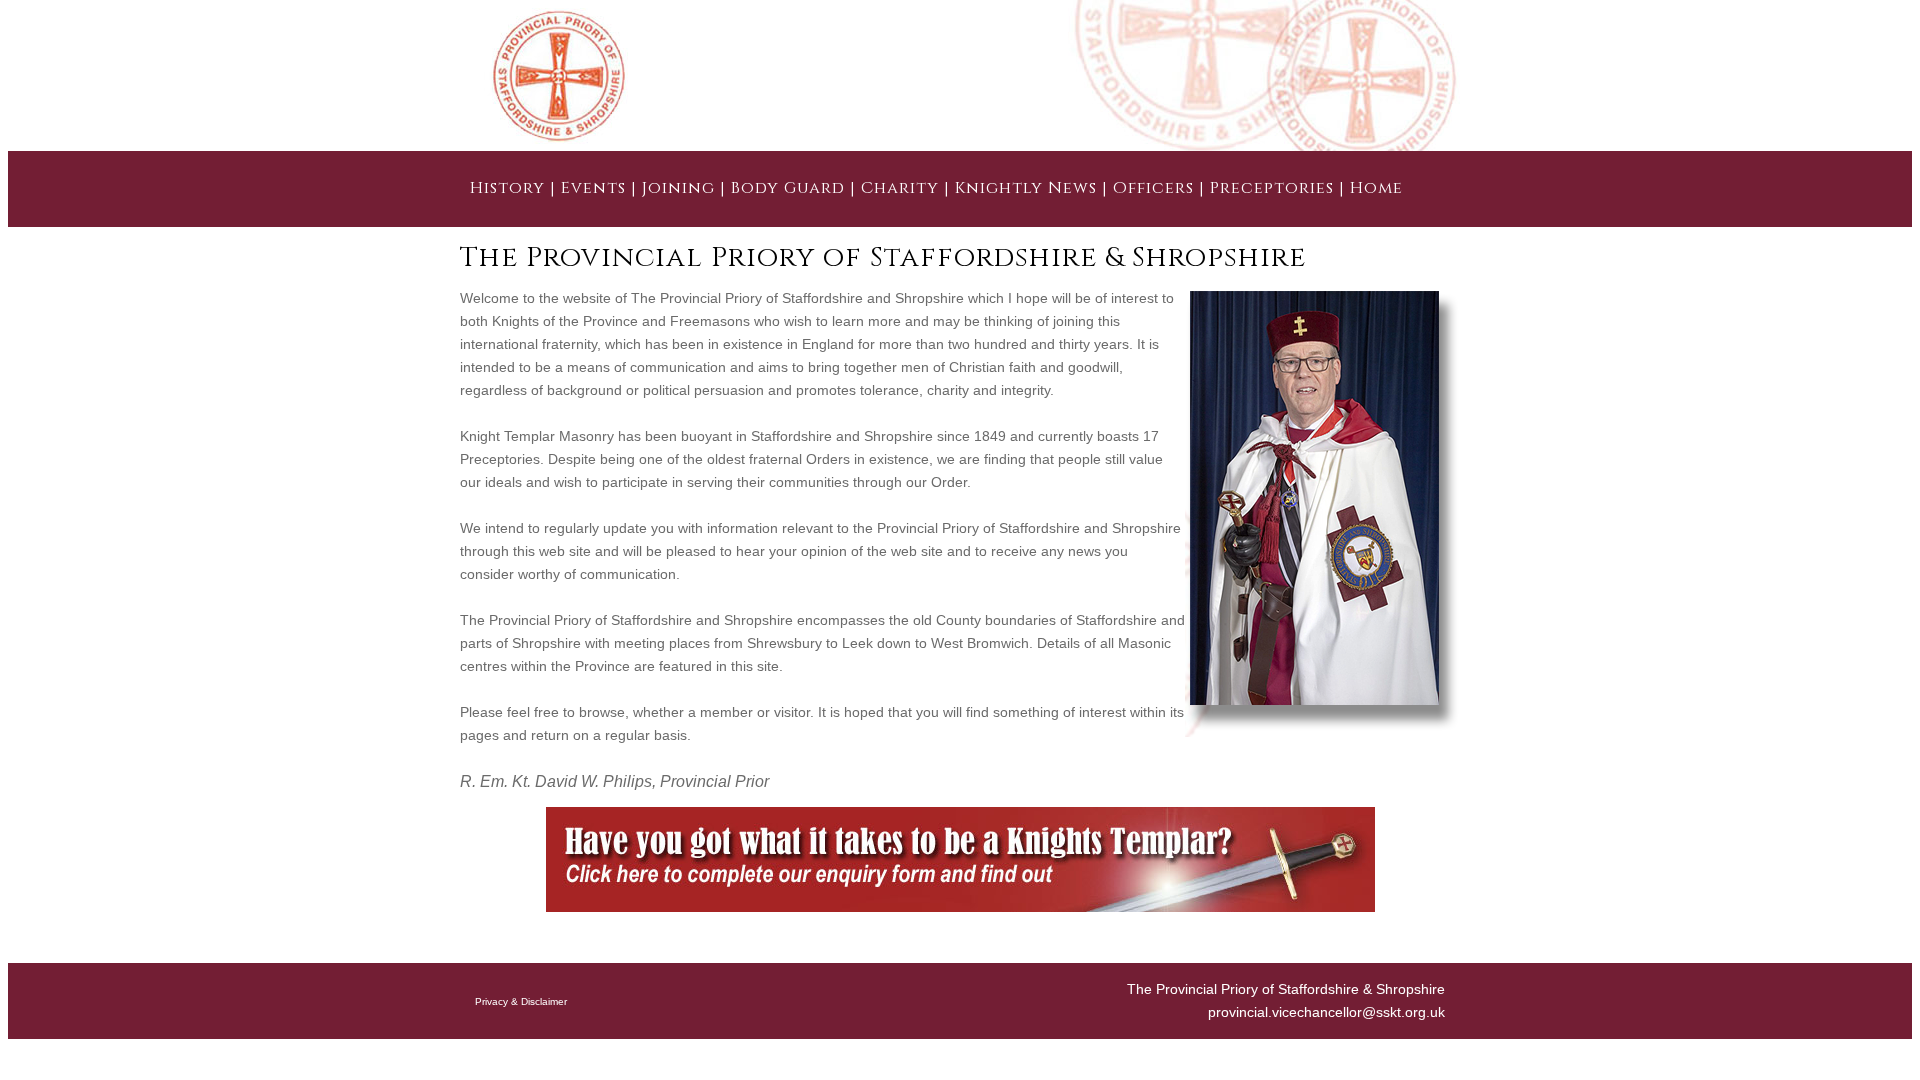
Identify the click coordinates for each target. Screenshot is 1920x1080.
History (507, 188)
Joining (678, 188)
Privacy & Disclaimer (521, 1001)
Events (593, 188)
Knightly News (1026, 188)
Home (1376, 188)
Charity (900, 188)
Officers (1153, 188)
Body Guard (788, 188)
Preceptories (1272, 188)
